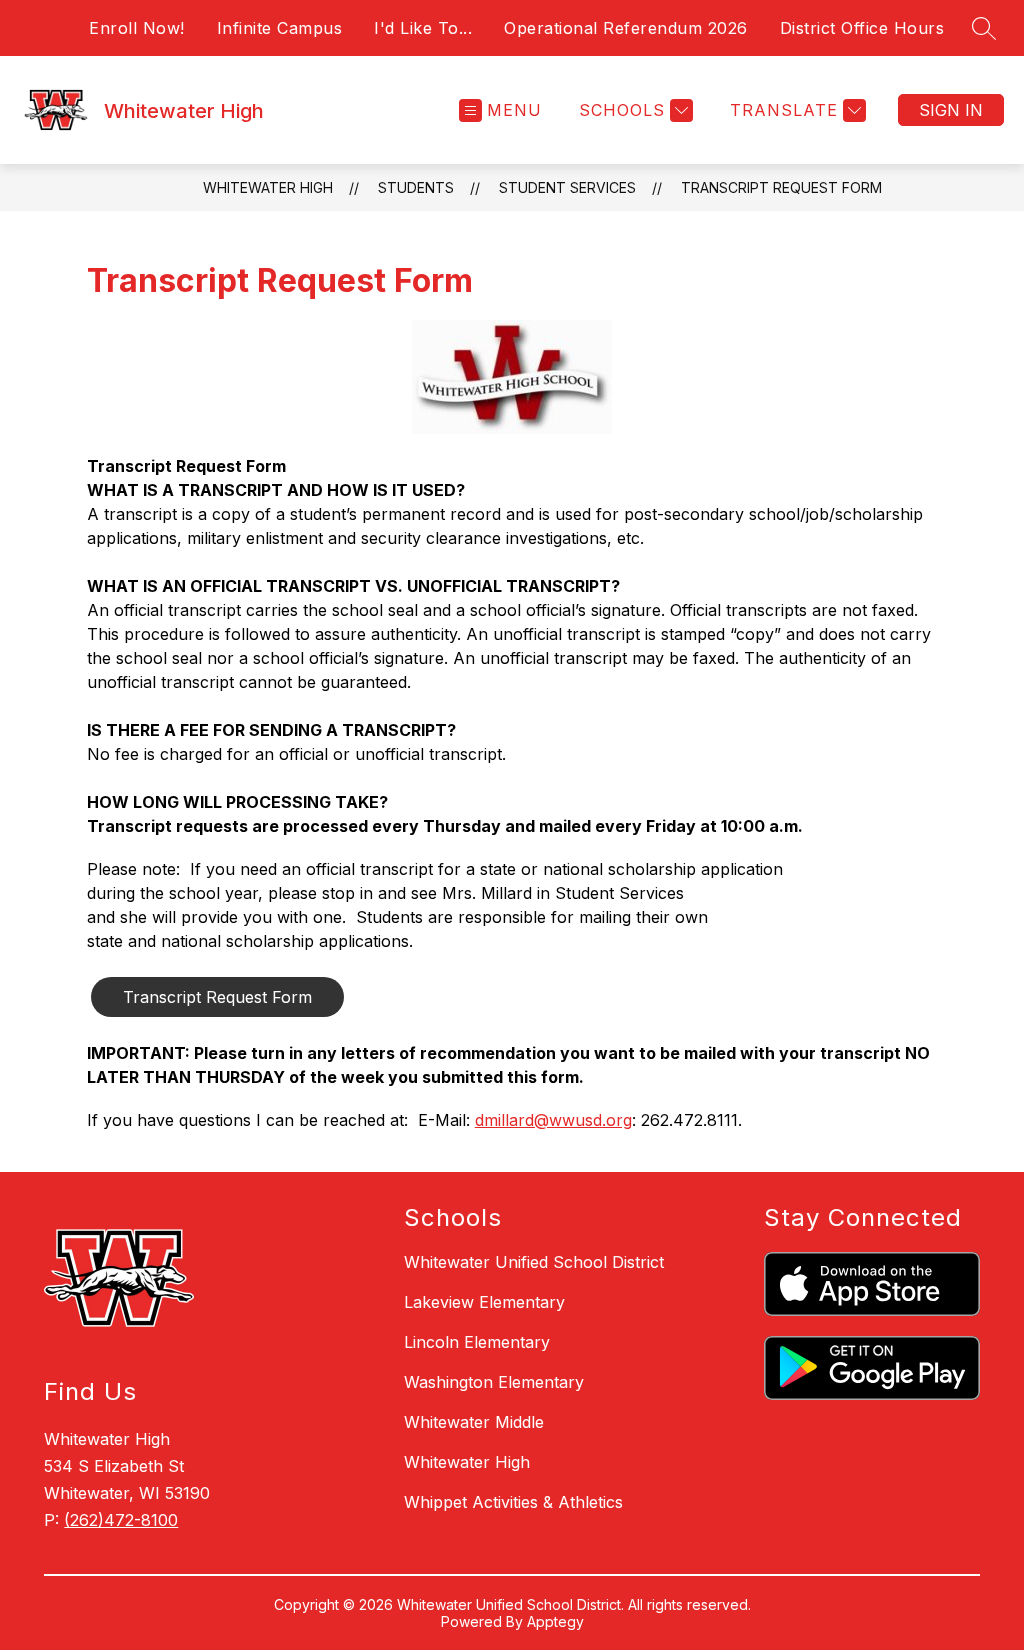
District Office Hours (862, 28)
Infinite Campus (280, 28)
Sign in (951, 110)
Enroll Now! (137, 28)
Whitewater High (268, 187)
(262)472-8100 (121, 1520)
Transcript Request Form (781, 187)
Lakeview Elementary (484, 1302)
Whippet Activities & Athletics (513, 1502)
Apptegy (555, 1621)
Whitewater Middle (474, 1422)
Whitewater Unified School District (534, 1262)
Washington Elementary (494, 1382)
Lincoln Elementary (477, 1342)
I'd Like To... (423, 28)
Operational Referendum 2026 (626, 28)
